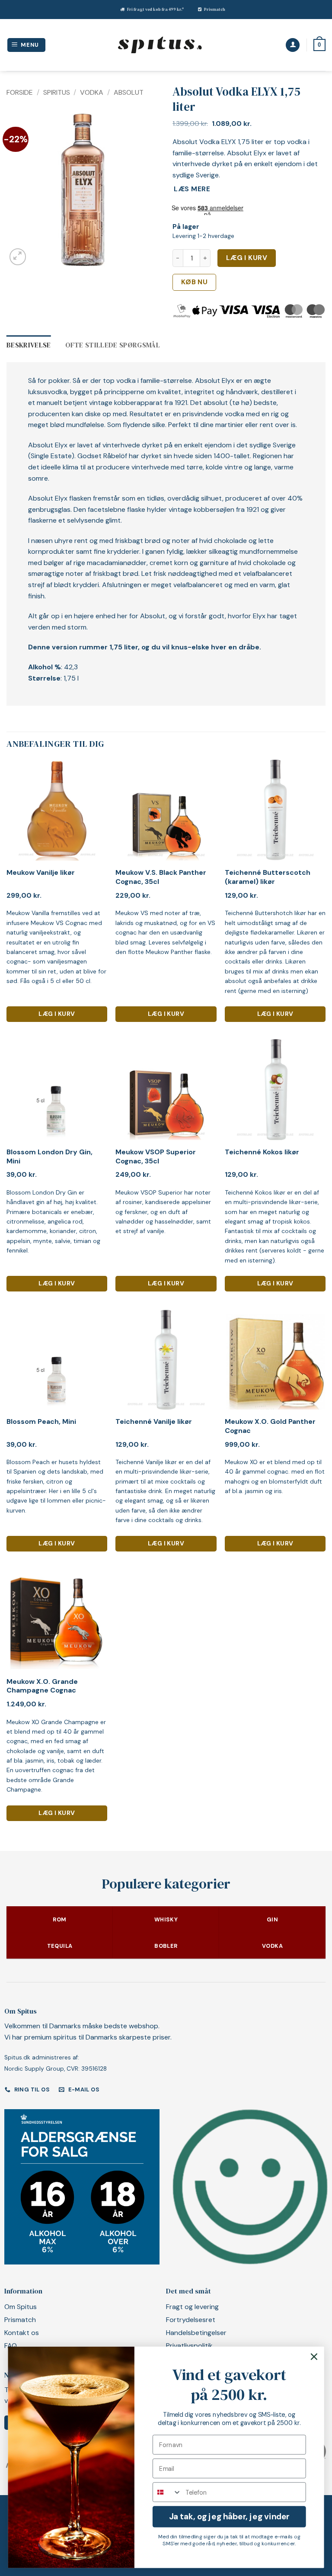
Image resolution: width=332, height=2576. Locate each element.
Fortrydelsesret (191, 2320)
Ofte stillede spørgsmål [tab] (113, 345)
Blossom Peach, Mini (41, 1422)
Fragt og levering (192, 2307)
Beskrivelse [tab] (29, 345)
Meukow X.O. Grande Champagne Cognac (42, 1686)
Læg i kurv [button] (57, 1014)
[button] (27, 45)
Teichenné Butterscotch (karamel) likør (268, 877)
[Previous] (20, 191)
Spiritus (57, 92)
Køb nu (195, 282)
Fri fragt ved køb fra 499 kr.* (155, 9)
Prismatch (215, 9)
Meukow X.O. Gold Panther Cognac (270, 1426)
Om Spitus (21, 2307)
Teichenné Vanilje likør (154, 1422)
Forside (20, 92)
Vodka (92, 92)
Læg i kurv (247, 258)
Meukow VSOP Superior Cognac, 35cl (156, 1157)
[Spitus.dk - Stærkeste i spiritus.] (160, 45)
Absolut (129, 92)
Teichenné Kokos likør (262, 1152)
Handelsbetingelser (196, 2333)
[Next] (146, 191)
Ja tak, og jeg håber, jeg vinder (229, 2517)
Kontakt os (22, 2333)
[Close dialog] (314, 2357)
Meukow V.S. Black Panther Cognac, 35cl (161, 877)
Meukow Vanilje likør (41, 873)
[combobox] (167, 2492)
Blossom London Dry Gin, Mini (49, 1157)
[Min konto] (293, 45)
